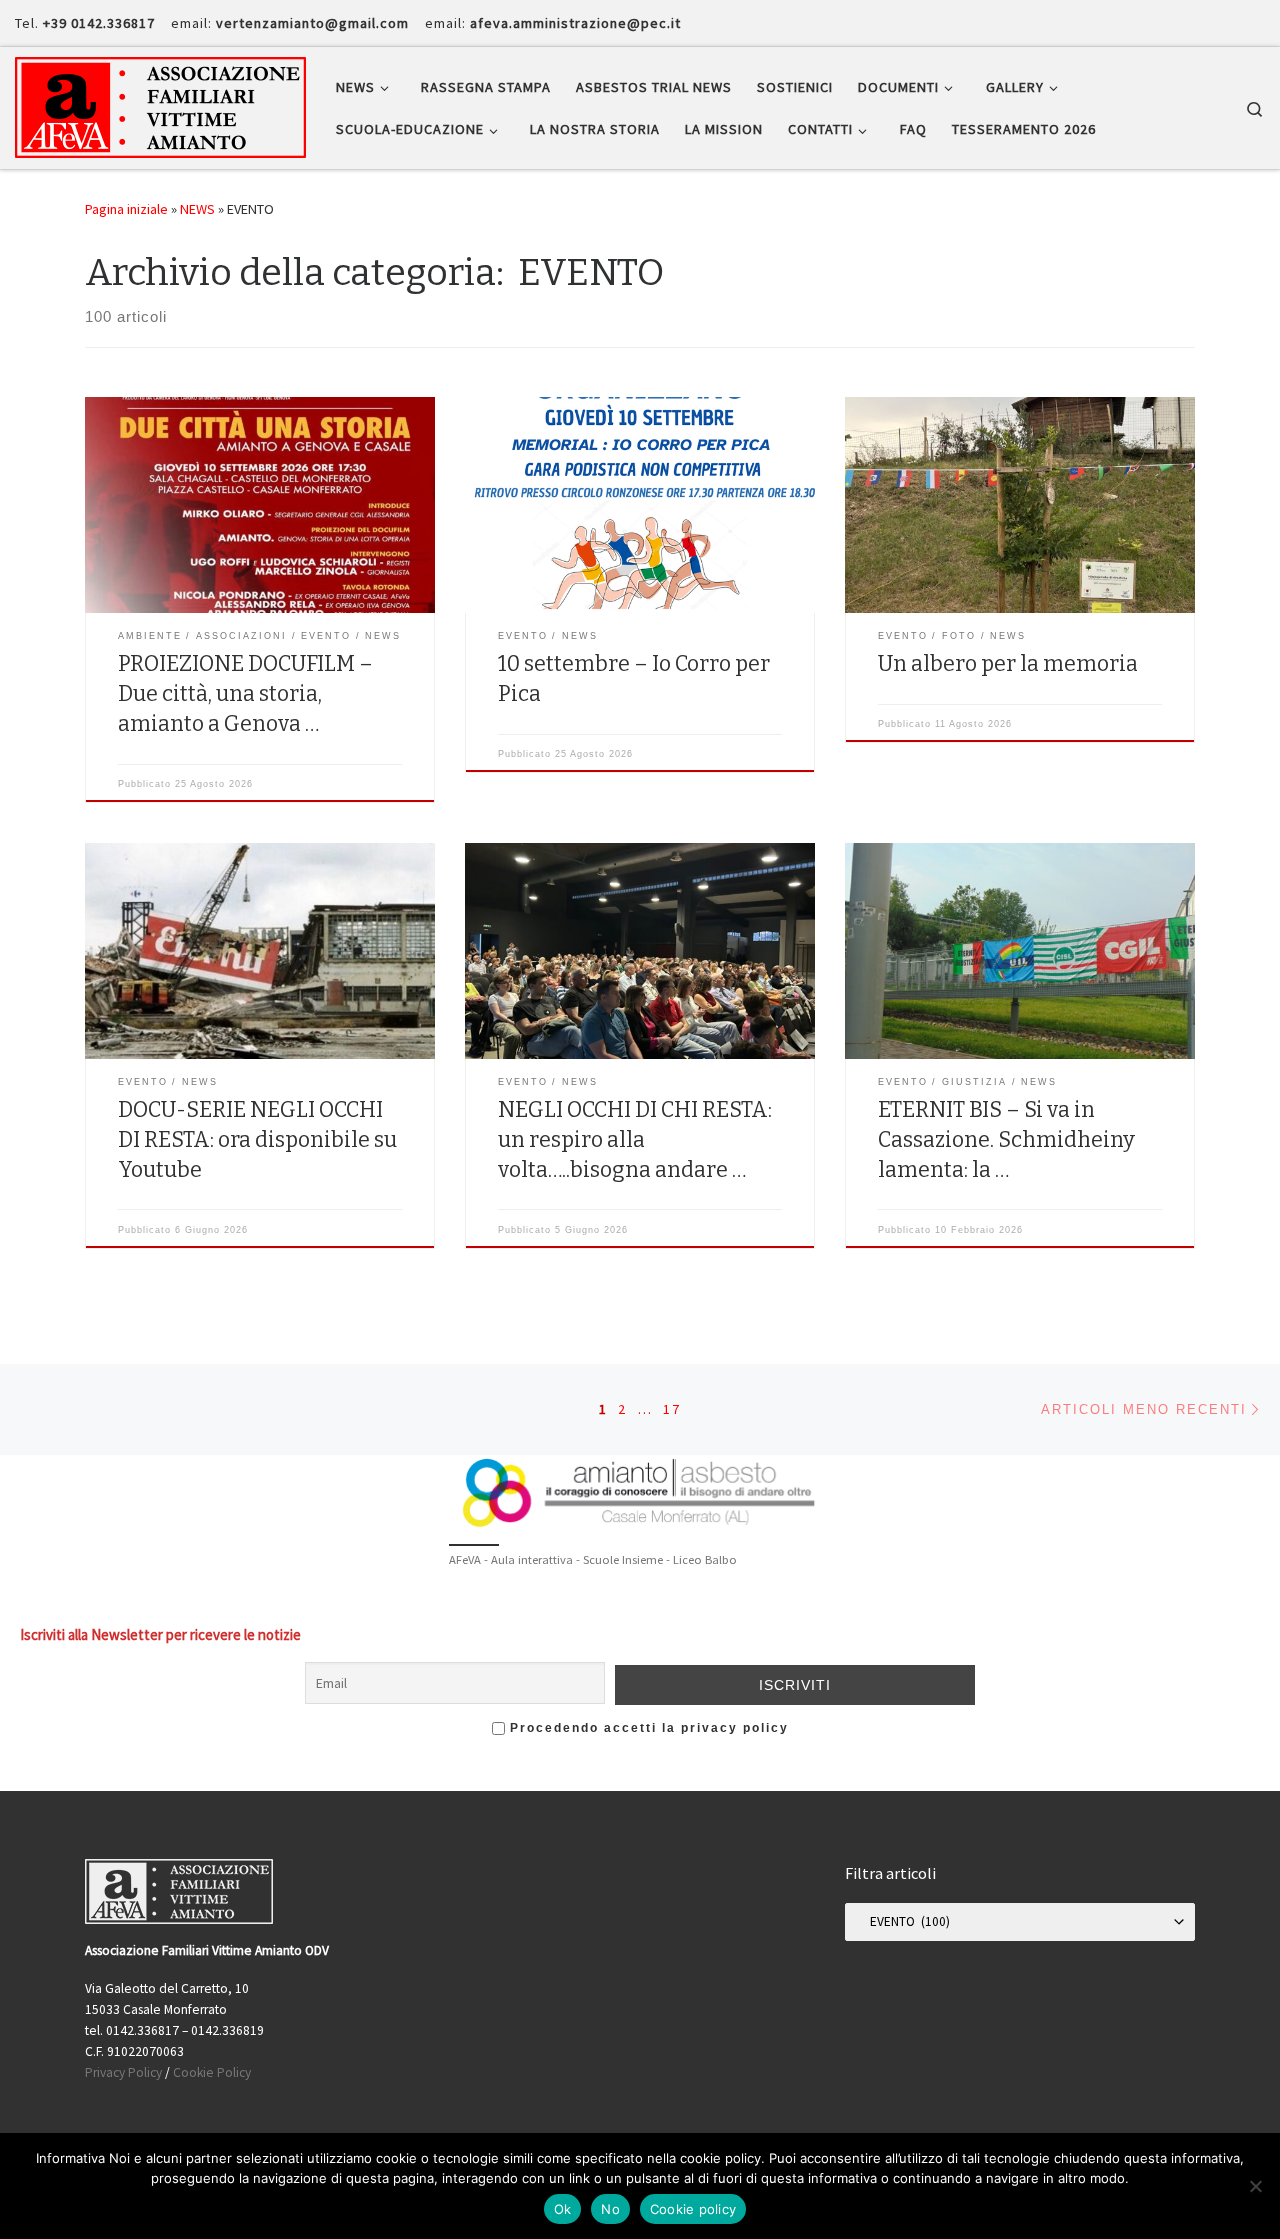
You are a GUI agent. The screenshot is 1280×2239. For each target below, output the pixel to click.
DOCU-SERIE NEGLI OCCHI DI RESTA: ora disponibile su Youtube (257, 1140)
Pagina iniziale (126, 209)
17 (672, 1409)
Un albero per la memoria (1008, 664)
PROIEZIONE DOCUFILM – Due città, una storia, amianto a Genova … (245, 694)
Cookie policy (693, 2209)
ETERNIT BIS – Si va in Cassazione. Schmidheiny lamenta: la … (1006, 1140)
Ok (563, 2209)
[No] (1255, 2186)
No (610, 2209)
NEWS (197, 209)
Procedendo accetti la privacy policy (647, 1728)
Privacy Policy (123, 2072)
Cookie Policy (212, 2072)
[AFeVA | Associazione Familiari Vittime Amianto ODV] (160, 105)
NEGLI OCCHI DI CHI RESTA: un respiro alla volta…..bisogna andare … (635, 1140)
